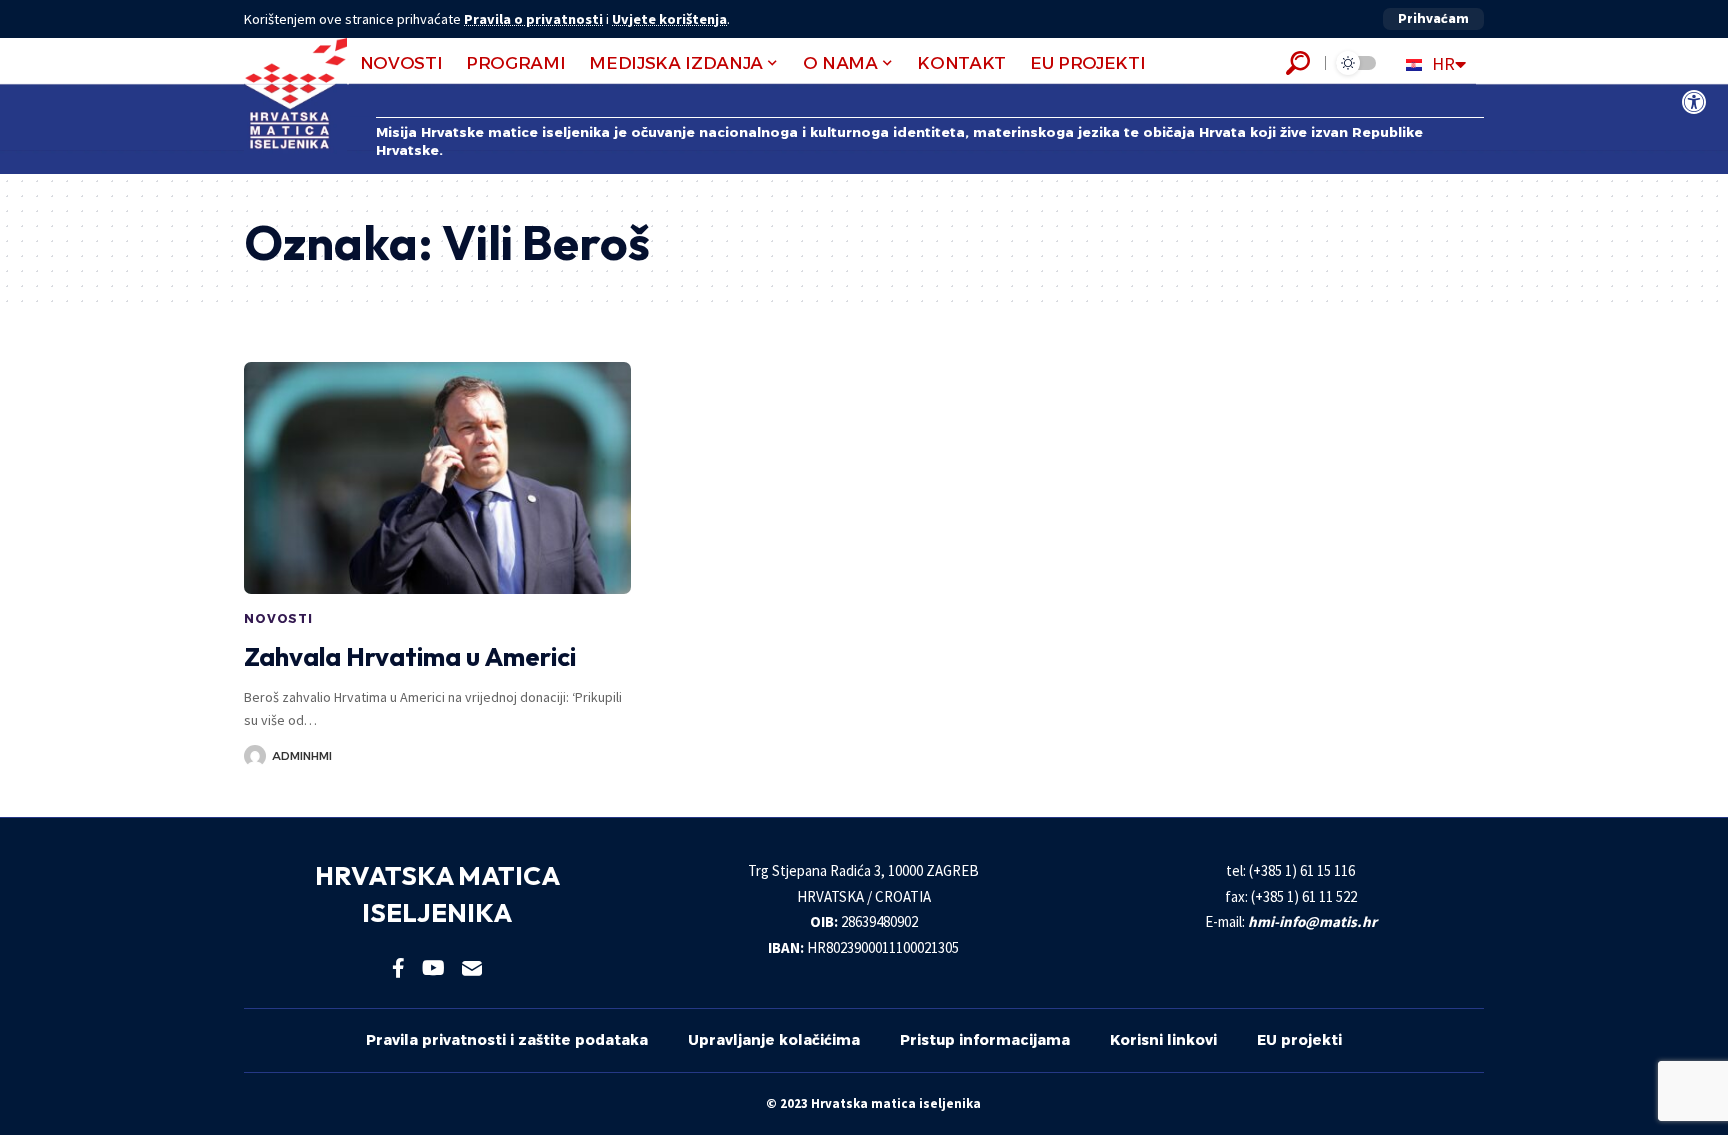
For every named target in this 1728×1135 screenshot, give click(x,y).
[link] (1694, 102)
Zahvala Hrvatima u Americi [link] (410, 656)
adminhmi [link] (302, 756)
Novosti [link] (278, 618)
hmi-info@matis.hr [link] (1312, 921)
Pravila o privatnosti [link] (533, 19)
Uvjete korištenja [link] (669, 19)
